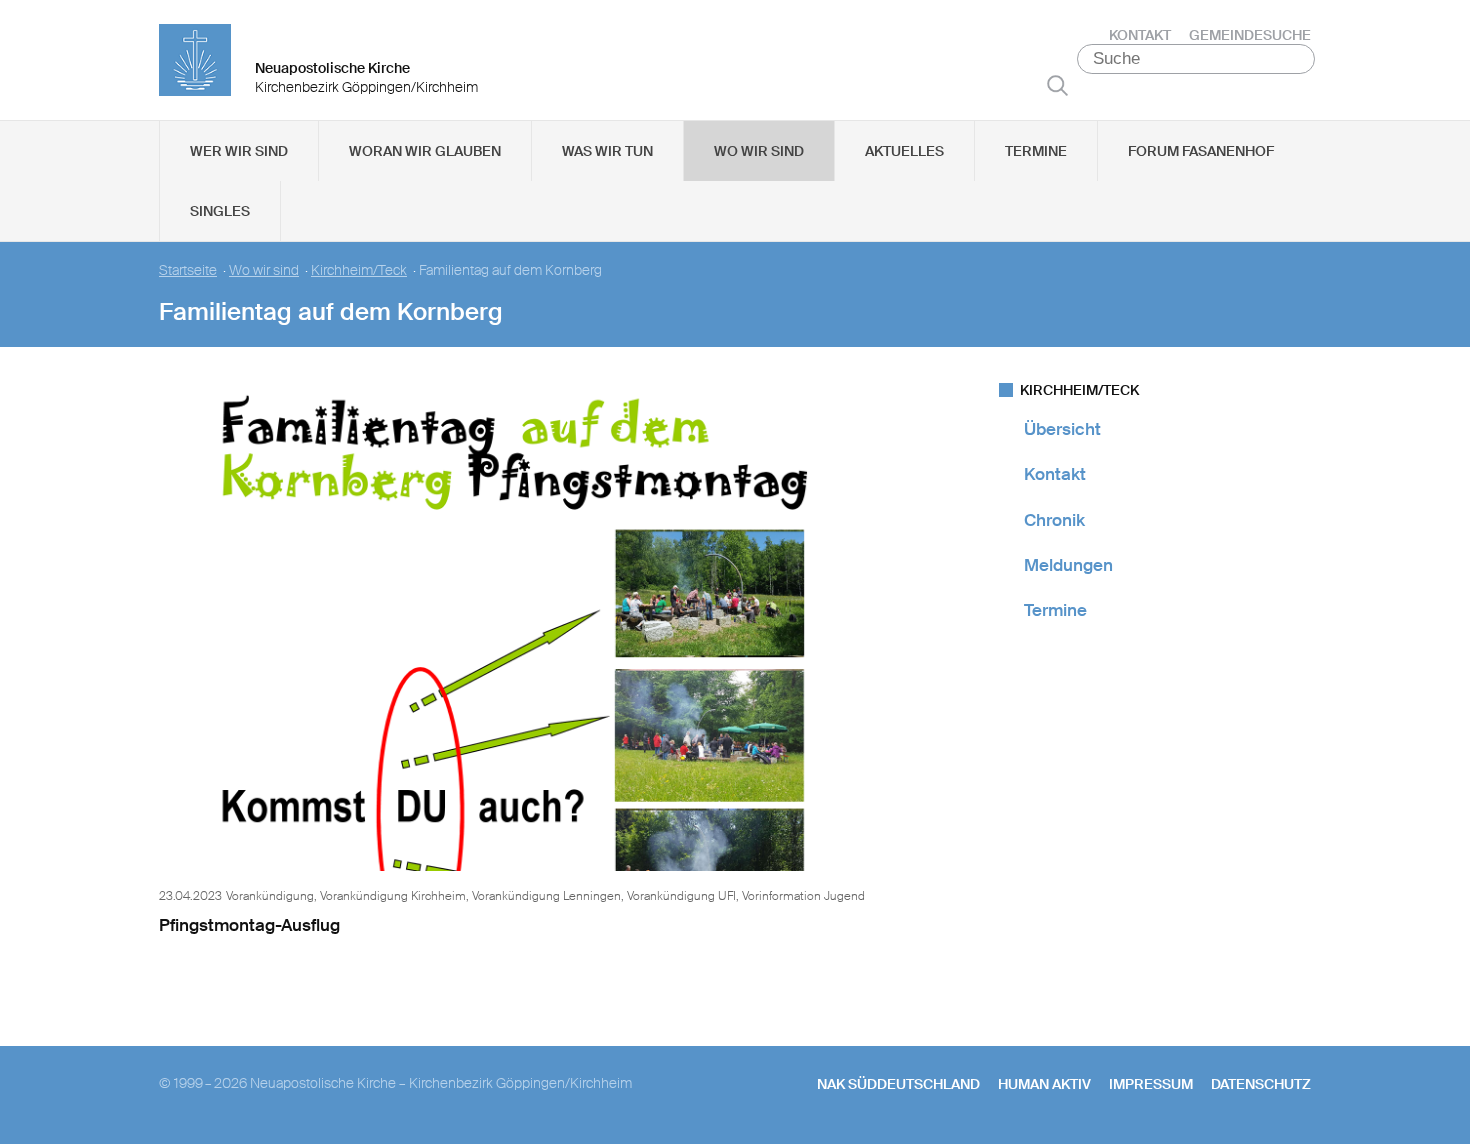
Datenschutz (1261, 1084)
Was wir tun (607, 151)
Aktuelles (904, 151)
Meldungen (1068, 565)
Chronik (1054, 520)
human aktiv (1044, 1084)
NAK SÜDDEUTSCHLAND (898, 1084)
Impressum (1151, 1084)
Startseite (188, 270)
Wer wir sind (239, 151)
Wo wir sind (759, 151)
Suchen (1057, 85)
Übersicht (1062, 429)
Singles (220, 211)
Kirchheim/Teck (359, 270)
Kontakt (1140, 35)
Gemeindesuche (1250, 35)
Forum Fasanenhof (1201, 151)
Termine (1036, 151)
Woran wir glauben (425, 151)
